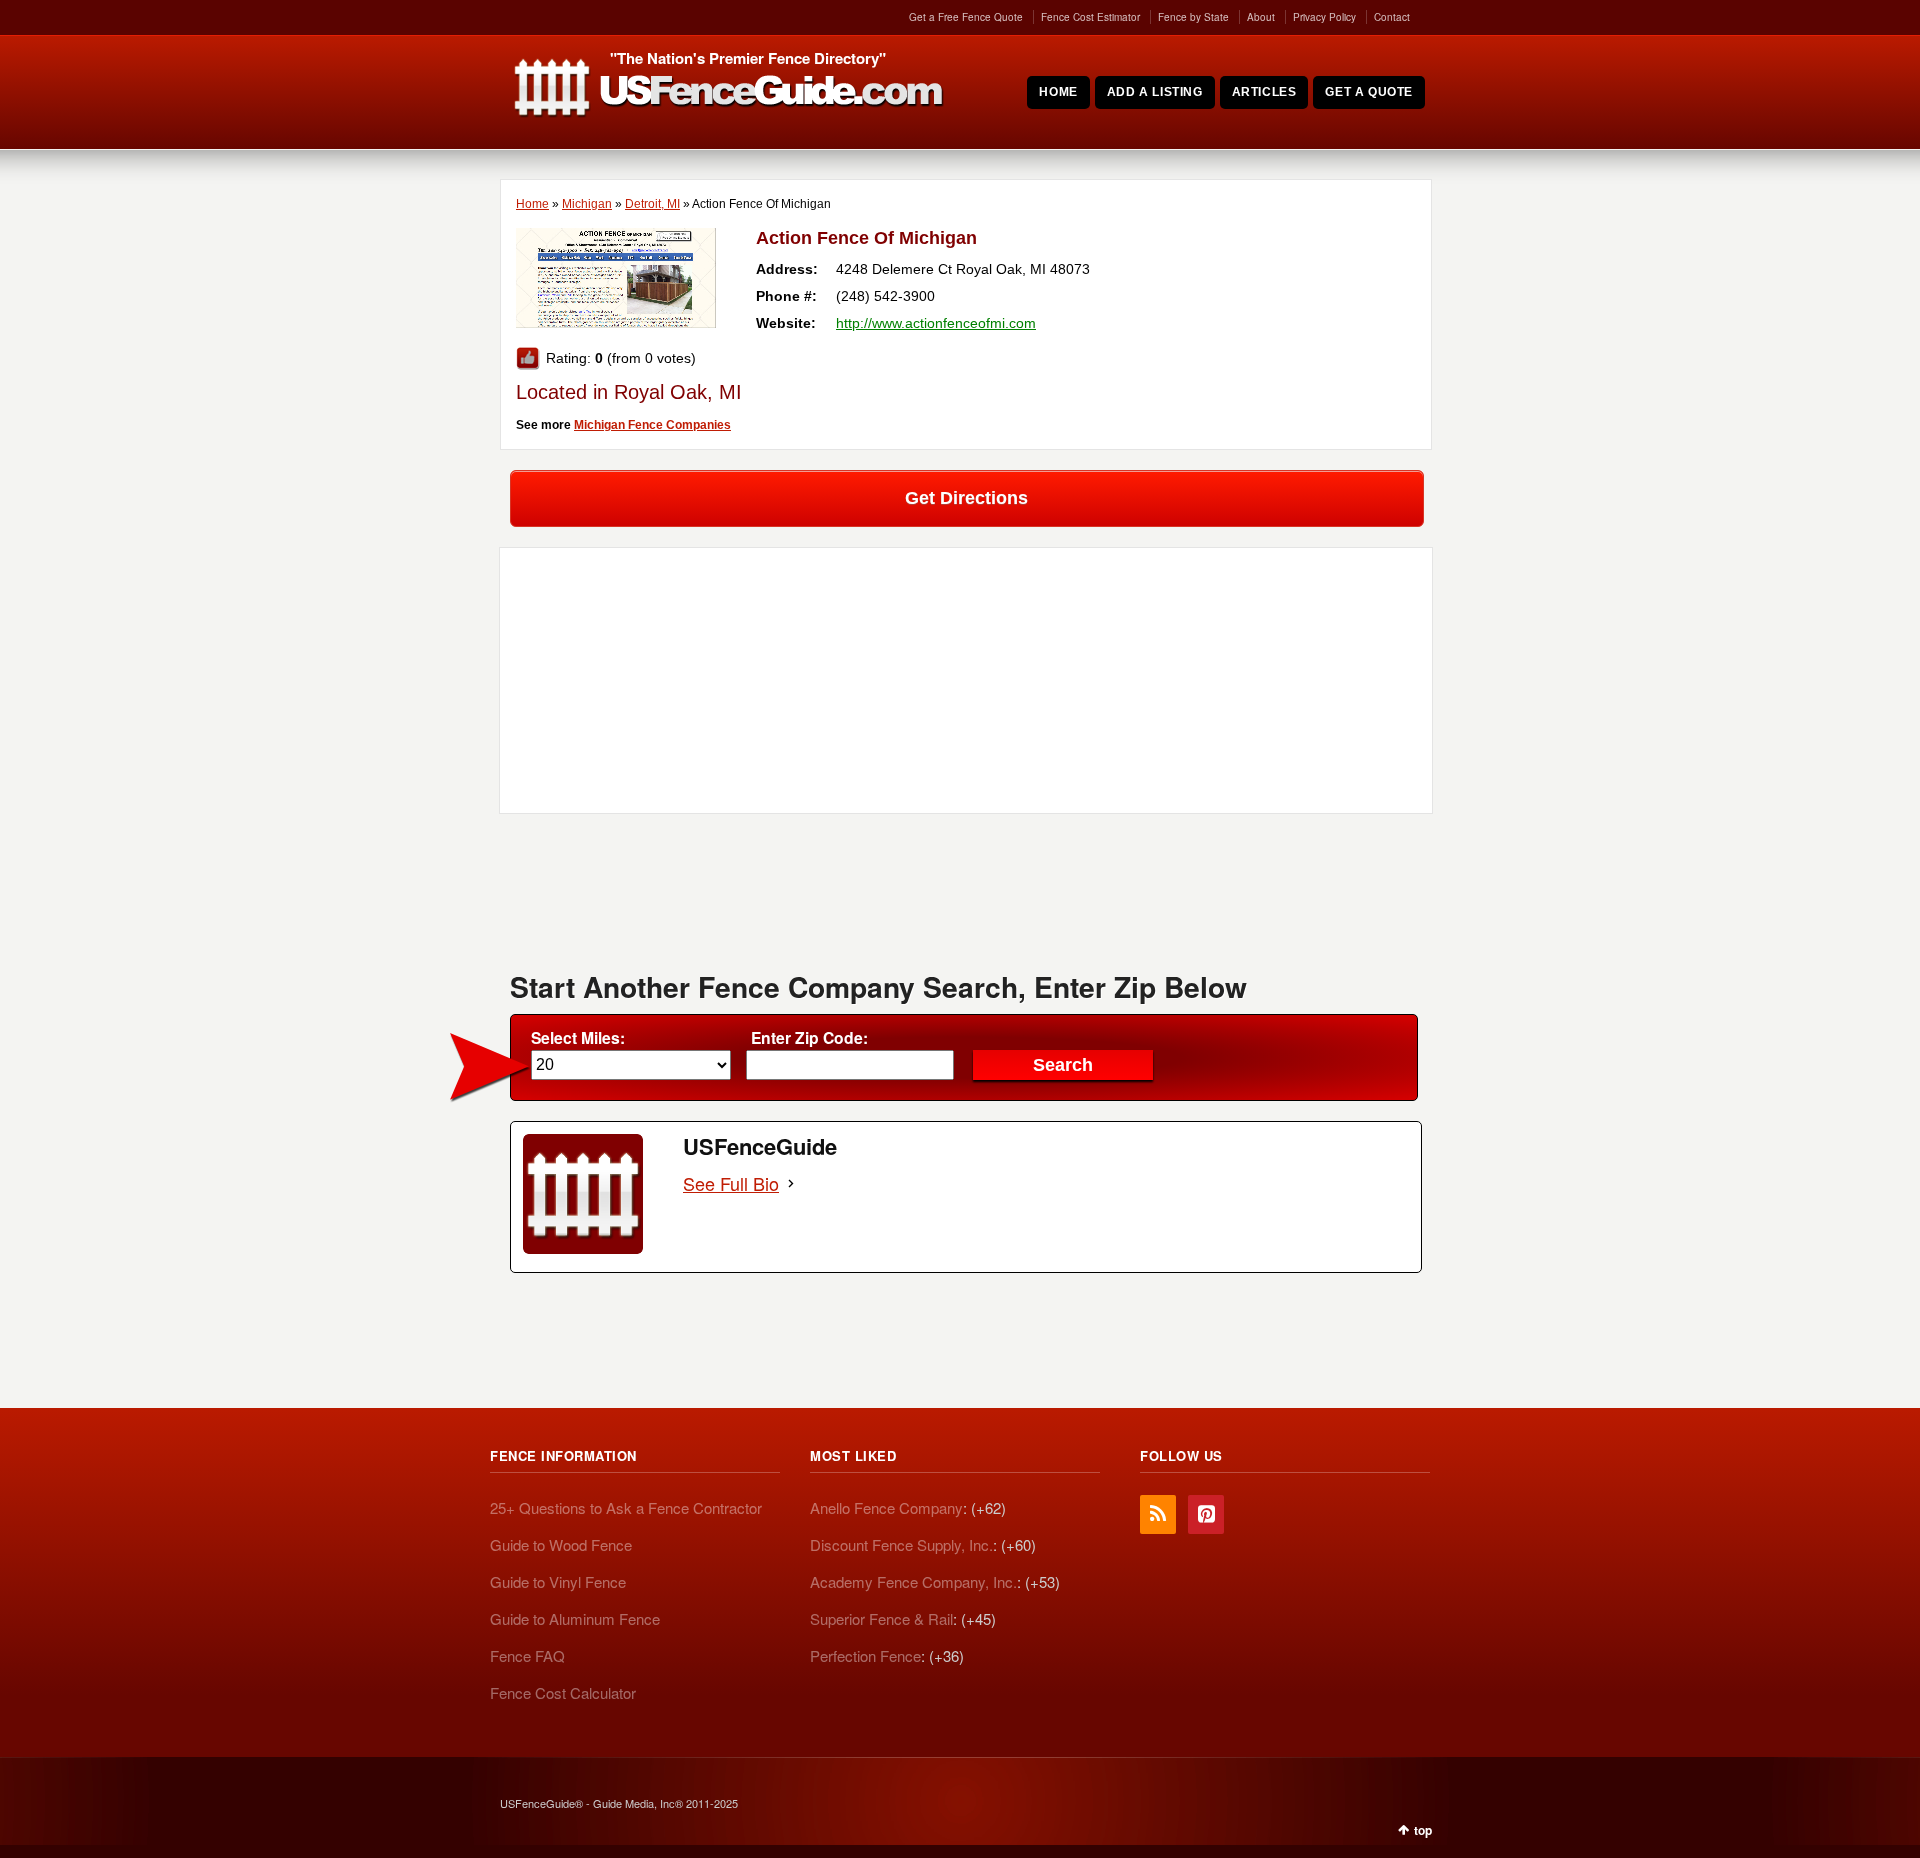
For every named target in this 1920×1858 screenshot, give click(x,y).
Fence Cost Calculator (563, 1692)
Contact (1392, 17)
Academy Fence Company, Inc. (913, 1581)
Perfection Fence (865, 1655)
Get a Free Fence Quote (966, 17)
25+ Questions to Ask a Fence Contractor (626, 1507)
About (1261, 17)
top (1423, 1830)
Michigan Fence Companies (652, 425)
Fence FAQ (527, 1655)
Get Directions (966, 498)
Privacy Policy (1324, 17)
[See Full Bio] (791, 1183)
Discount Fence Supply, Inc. (901, 1544)
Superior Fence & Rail (881, 1618)
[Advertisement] (966, 899)
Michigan (587, 204)
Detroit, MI (652, 204)
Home (532, 204)
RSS (1158, 1514)
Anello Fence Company (886, 1507)
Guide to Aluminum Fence (575, 1618)
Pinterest (1206, 1514)
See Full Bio (731, 1183)
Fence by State (1193, 17)
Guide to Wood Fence (561, 1544)
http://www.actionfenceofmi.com (936, 323)
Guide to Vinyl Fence (558, 1581)
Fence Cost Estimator (1090, 17)
